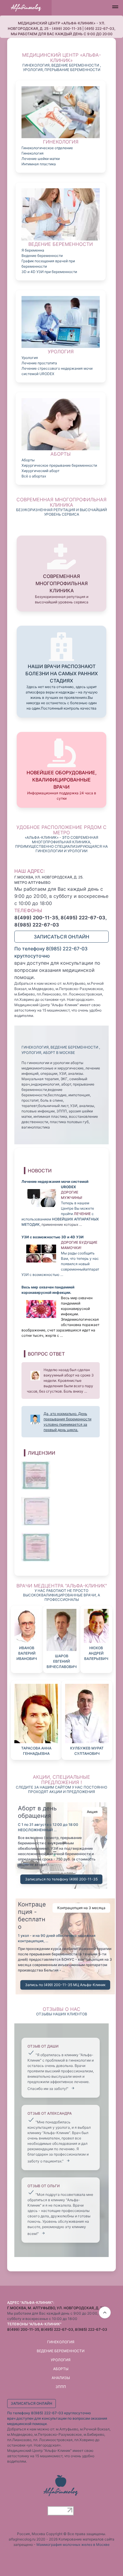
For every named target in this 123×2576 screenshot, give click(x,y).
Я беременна (33, 250)
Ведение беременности (42, 256)
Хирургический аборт (40, 471)
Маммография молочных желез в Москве (73, 2545)
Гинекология (33, 153)
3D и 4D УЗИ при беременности (49, 272)
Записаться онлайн (61, 937)
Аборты (28, 460)
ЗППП (61, 2387)
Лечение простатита (39, 363)
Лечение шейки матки (41, 159)
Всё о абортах (34, 476)
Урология (30, 358)
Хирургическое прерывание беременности (59, 465)
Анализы (61, 2378)
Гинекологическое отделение (47, 148)
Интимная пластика (39, 164)
